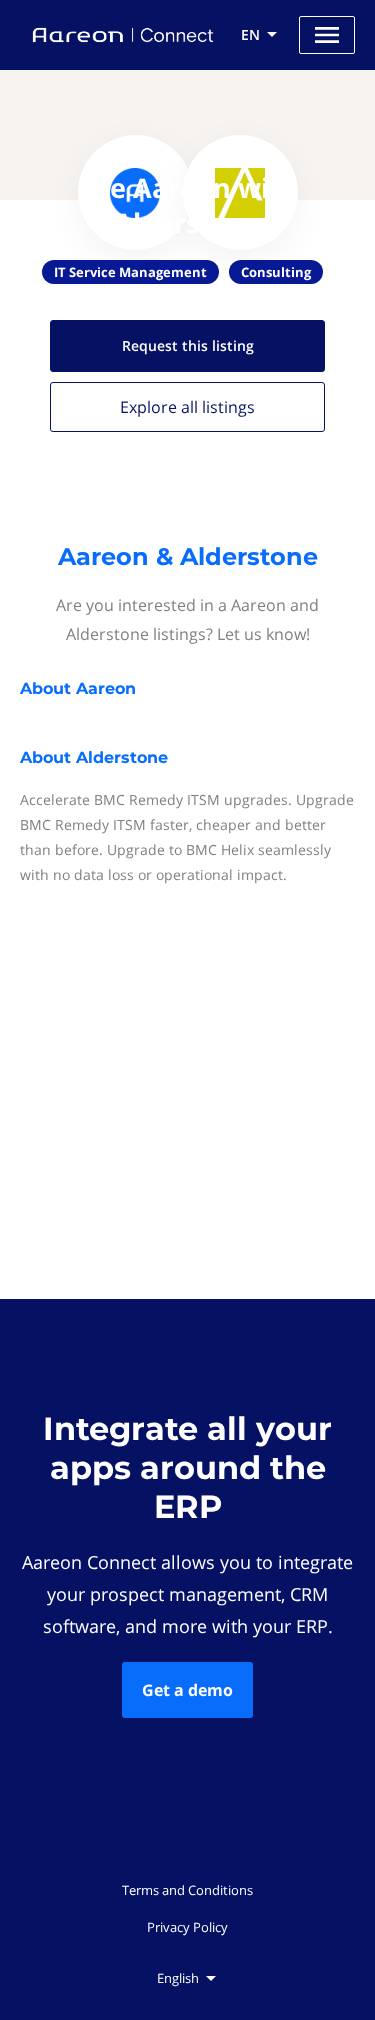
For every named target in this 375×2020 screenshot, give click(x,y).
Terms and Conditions (187, 1890)
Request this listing (188, 345)
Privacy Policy (187, 1927)
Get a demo (187, 1690)
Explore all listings (187, 407)
